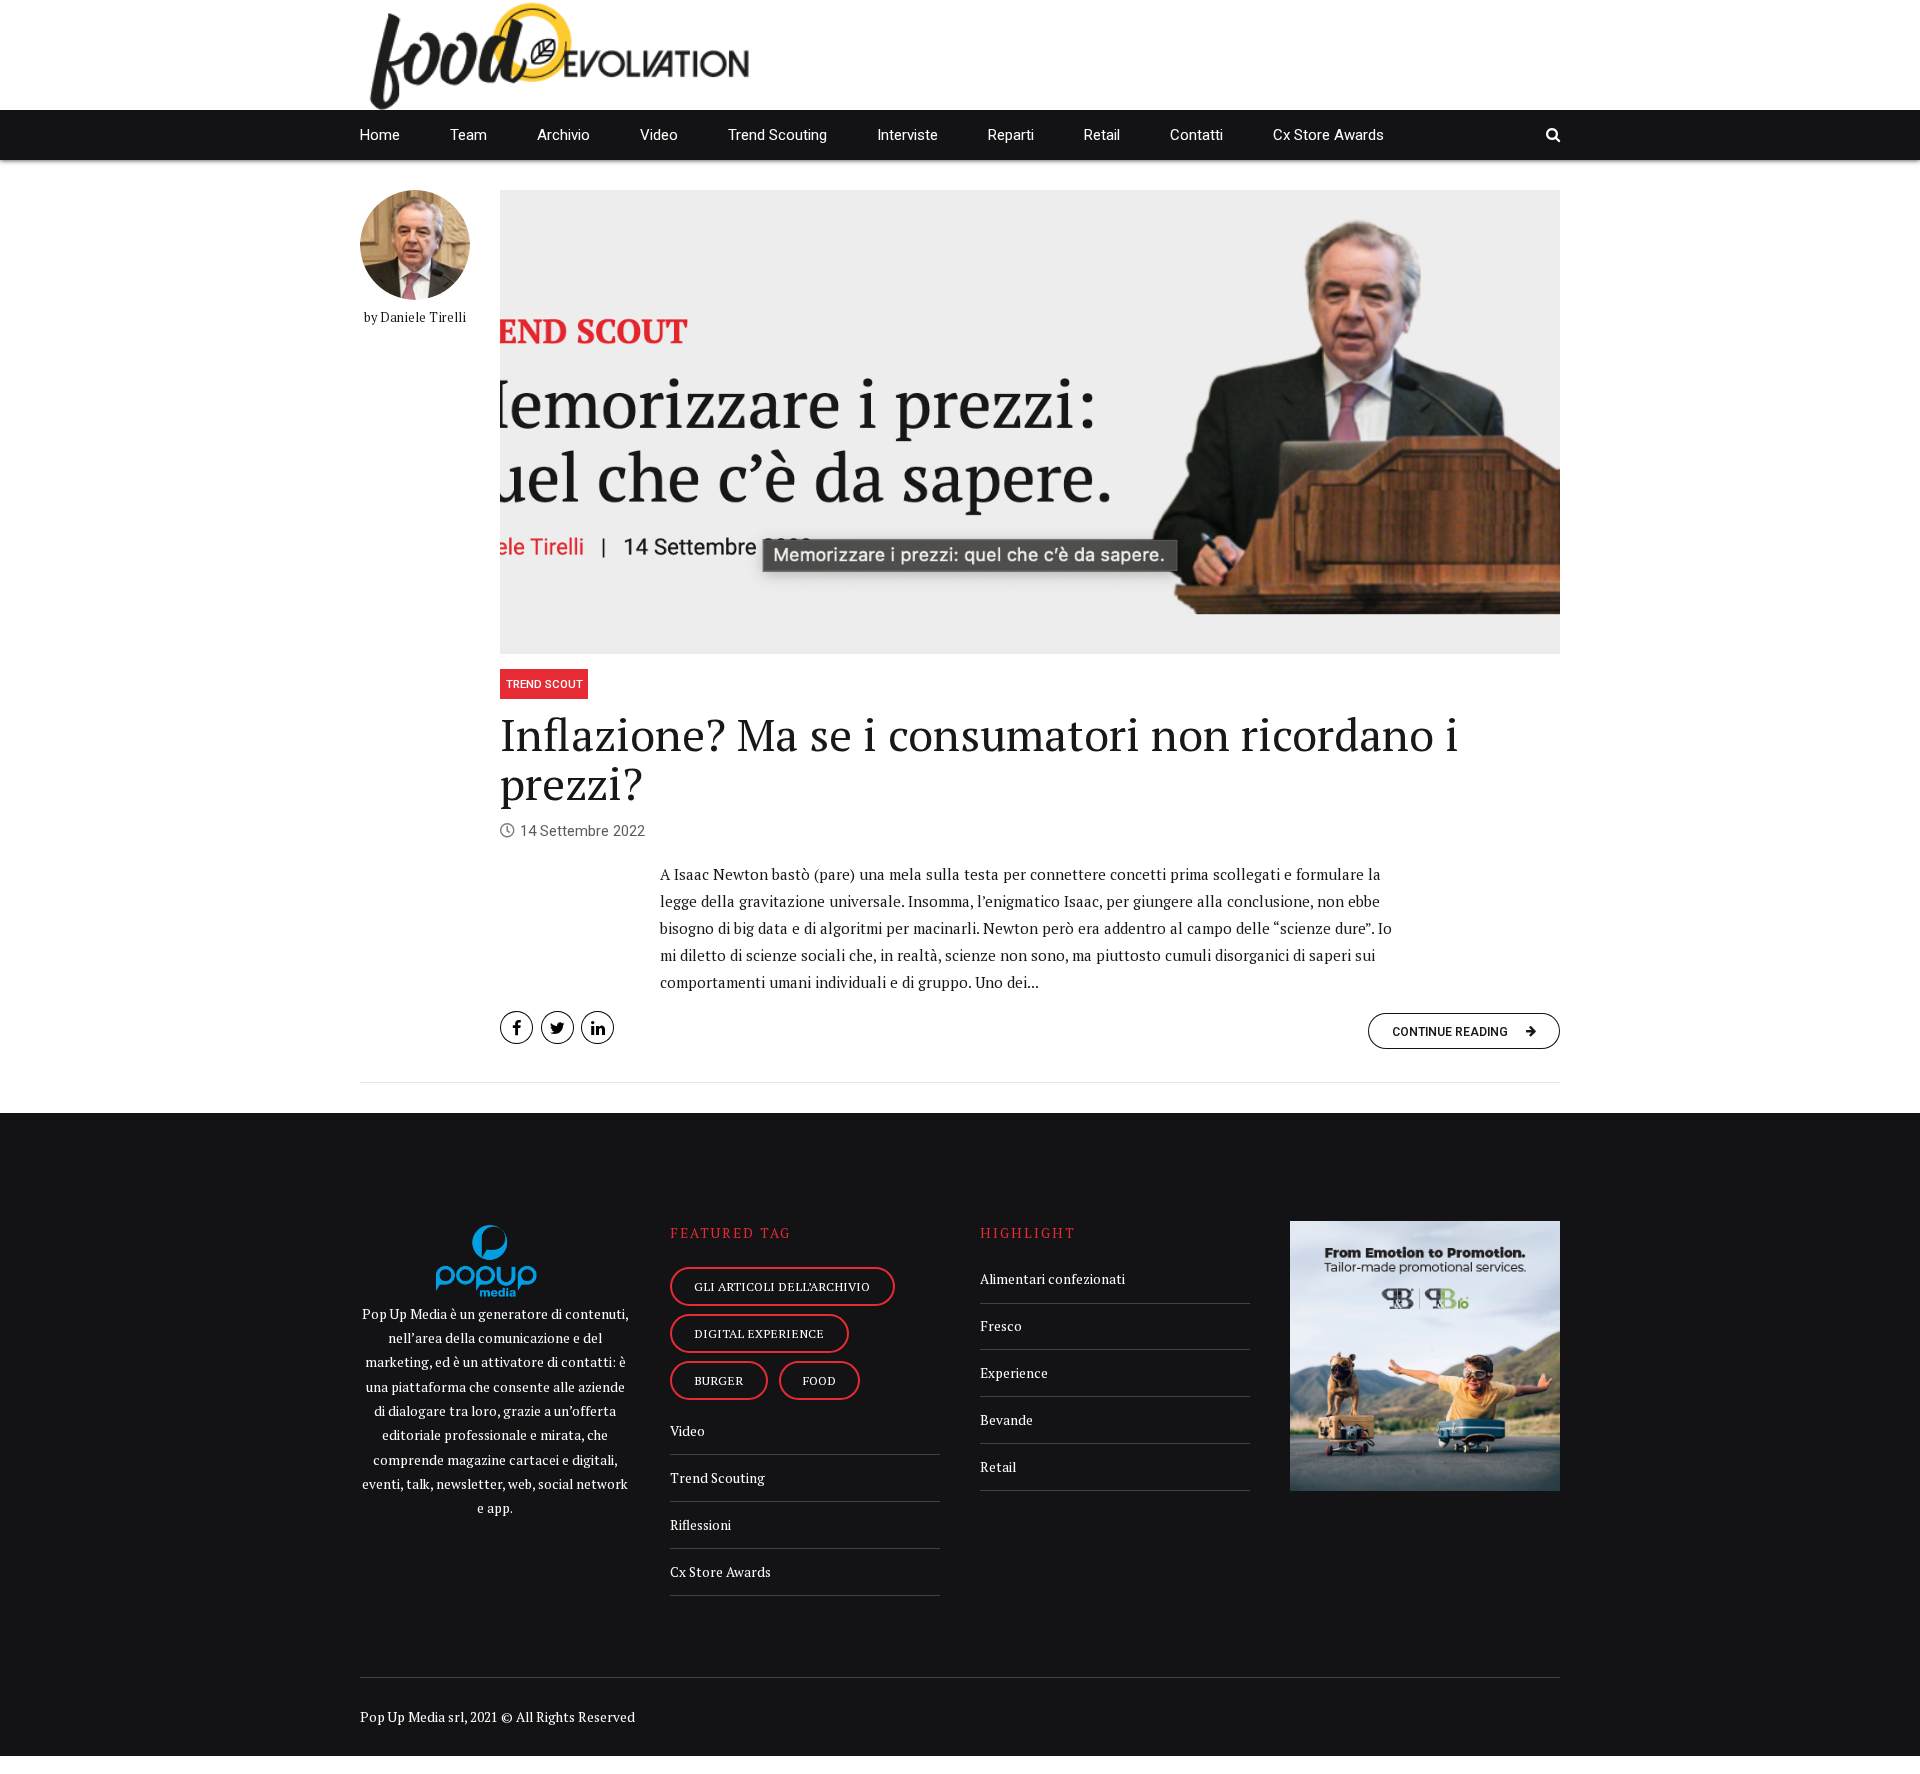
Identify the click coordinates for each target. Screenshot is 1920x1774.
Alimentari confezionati (1052, 1279)
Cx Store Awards (1328, 135)
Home (380, 135)
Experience (1014, 1373)
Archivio (563, 135)
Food (819, 1380)
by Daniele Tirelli (415, 317)
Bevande (1006, 1420)
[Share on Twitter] (557, 1027)
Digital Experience (759, 1333)
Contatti (1196, 135)
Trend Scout (544, 684)
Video (659, 135)
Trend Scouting (777, 135)
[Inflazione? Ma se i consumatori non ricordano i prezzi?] (1030, 422)
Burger (718, 1380)
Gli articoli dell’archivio (782, 1286)
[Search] (1553, 134)
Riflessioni (700, 1525)
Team (468, 135)
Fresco (1001, 1326)
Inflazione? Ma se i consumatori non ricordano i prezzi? (979, 759)
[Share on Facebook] (516, 1027)
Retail (1102, 135)
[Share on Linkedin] (597, 1027)
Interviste (907, 135)
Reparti (1011, 135)
